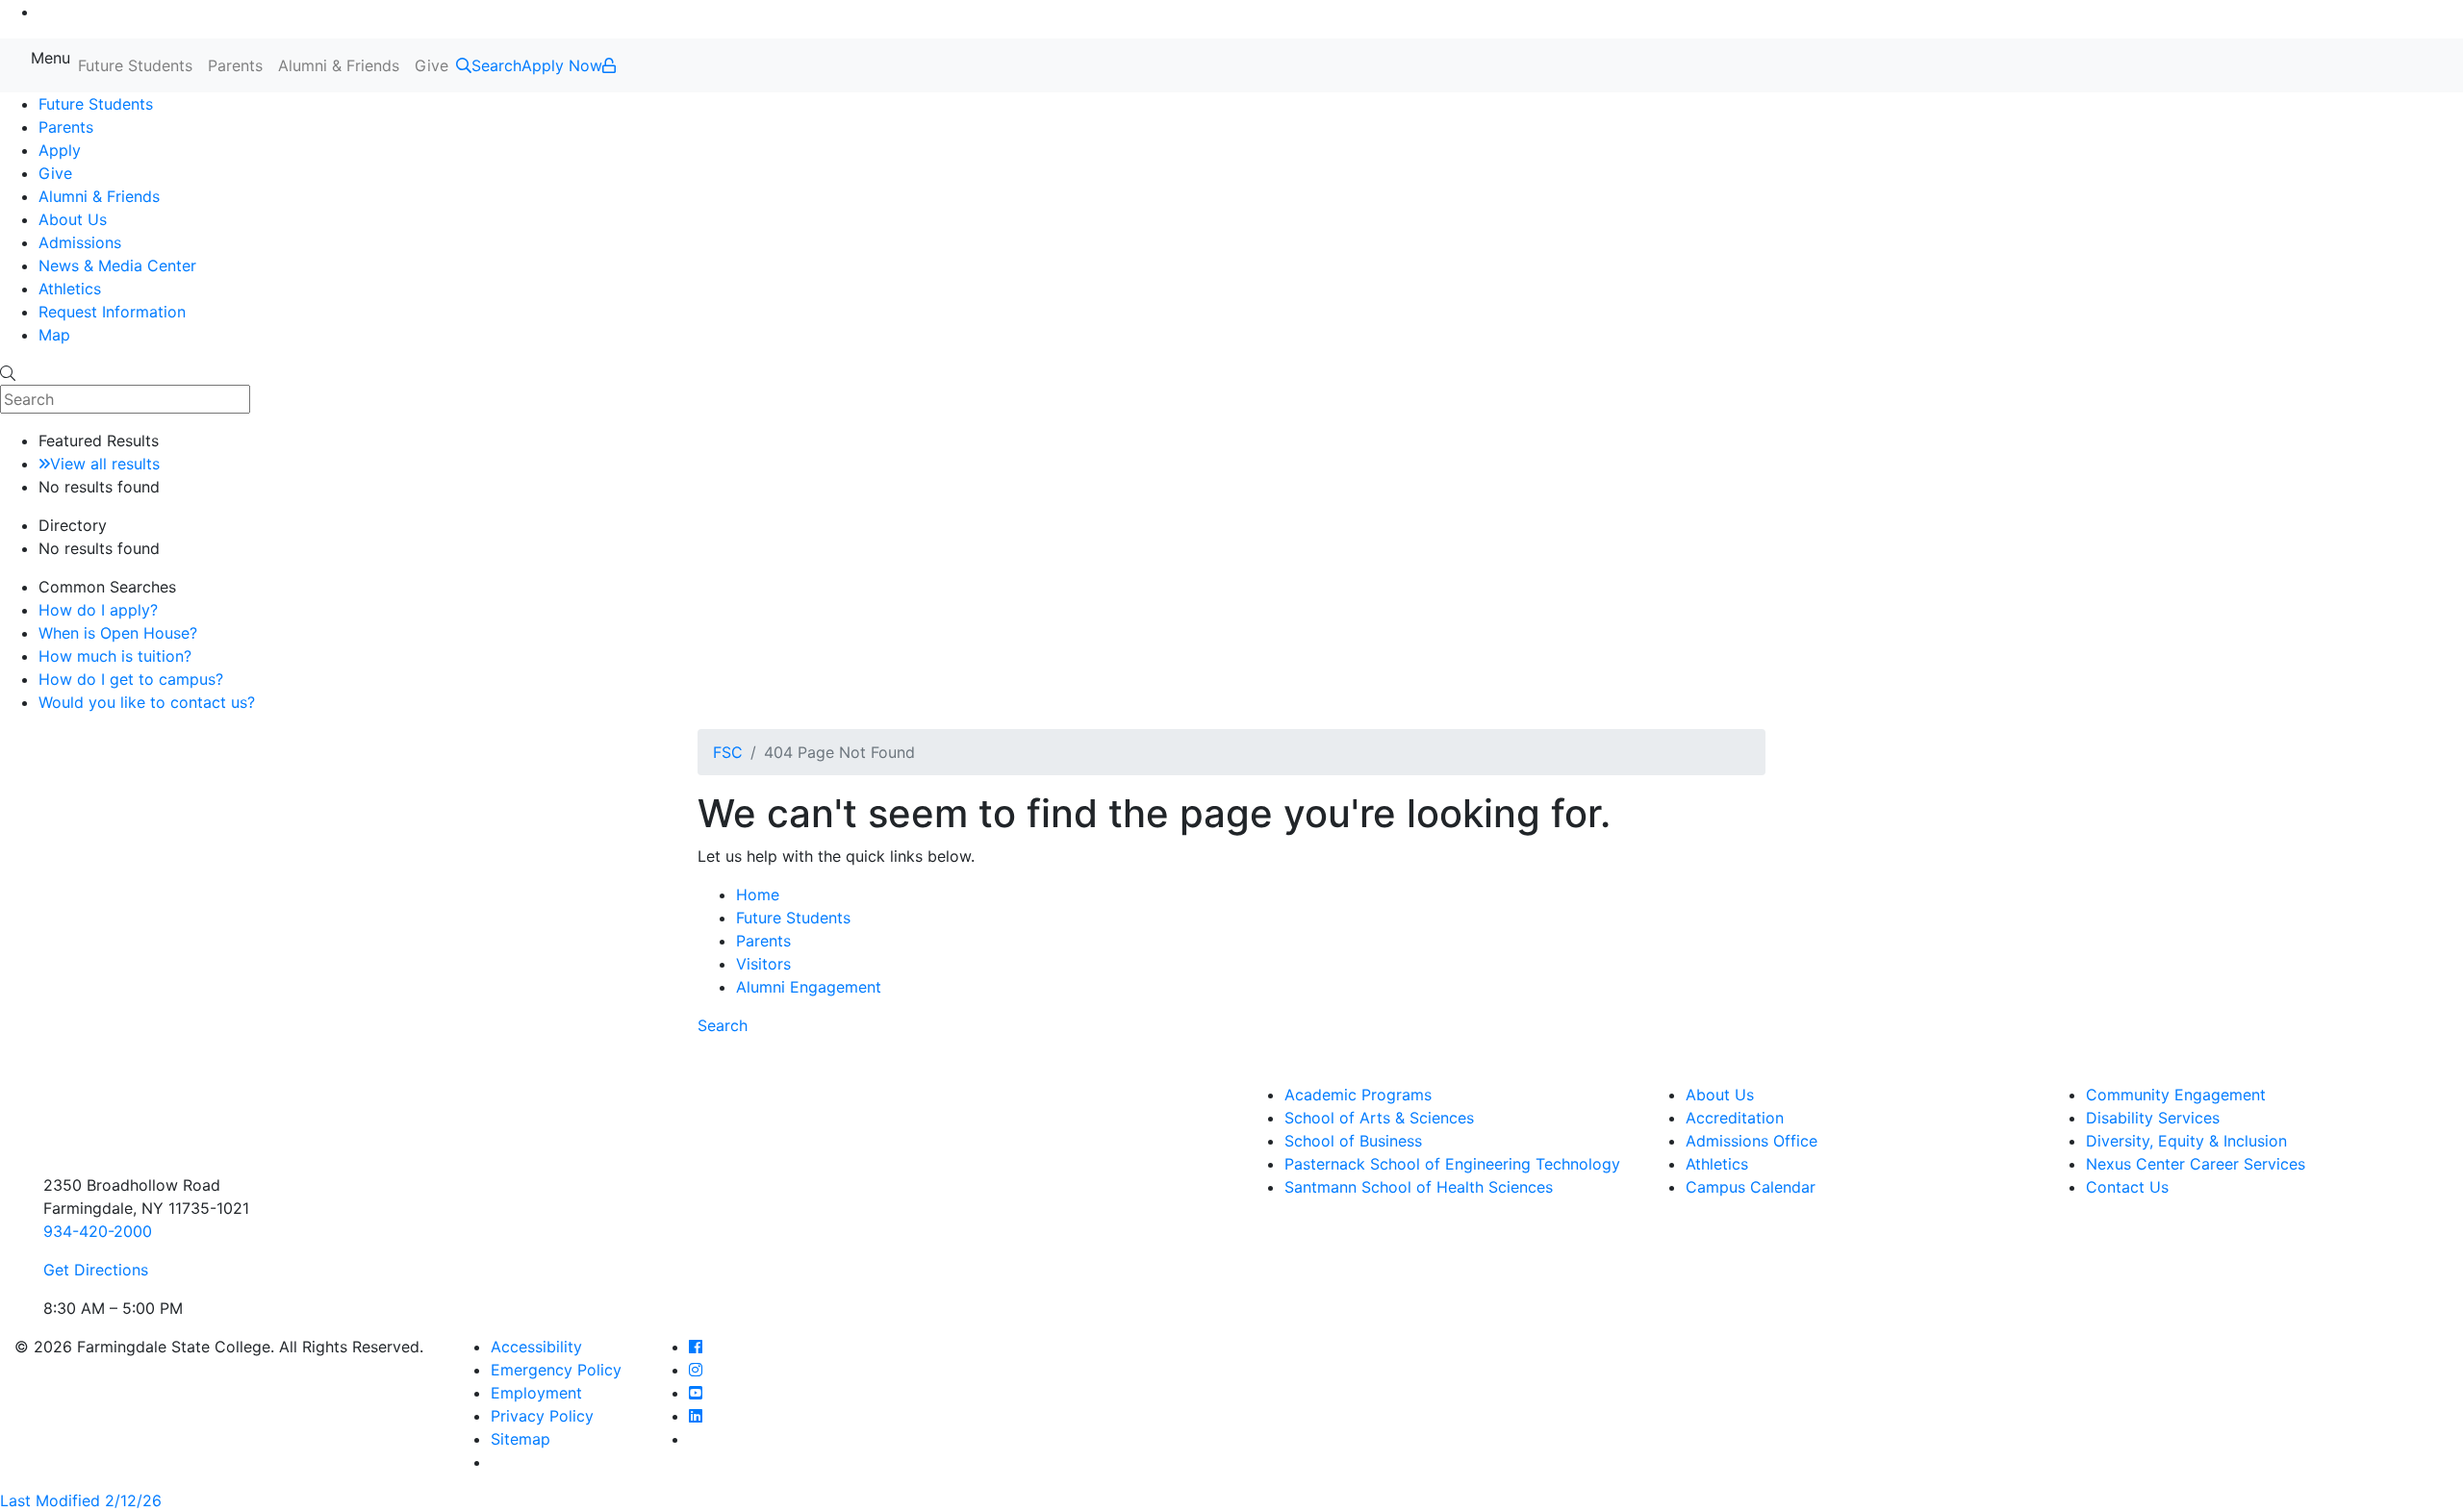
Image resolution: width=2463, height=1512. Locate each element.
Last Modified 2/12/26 (81, 1500)
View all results (105, 464)
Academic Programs (1358, 1095)
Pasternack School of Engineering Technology (1452, 1164)
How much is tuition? (115, 656)
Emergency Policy (556, 1370)
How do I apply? (98, 610)
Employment (536, 1393)
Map (54, 335)
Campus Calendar (1751, 1187)
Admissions (80, 242)
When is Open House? (118, 633)
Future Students (135, 65)
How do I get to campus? (131, 679)
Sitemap (521, 1439)
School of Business (1353, 1141)
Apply (60, 150)
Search (723, 1025)
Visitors (763, 964)
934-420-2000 (98, 1231)
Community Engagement (2176, 1095)
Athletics (70, 289)
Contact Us (2127, 1187)
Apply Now (562, 65)
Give (432, 65)
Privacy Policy (542, 1416)
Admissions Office (1752, 1141)
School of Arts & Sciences (1379, 1118)
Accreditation (1735, 1118)
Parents (235, 65)
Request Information (112, 312)
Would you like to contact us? (147, 702)
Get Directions (96, 1270)
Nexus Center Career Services (2196, 1164)
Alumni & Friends (339, 65)
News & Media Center (117, 265)
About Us (73, 219)
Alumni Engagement (809, 987)
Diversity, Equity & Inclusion (2186, 1141)
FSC (728, 752)
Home (758, 895)
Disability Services (2153, 1118)
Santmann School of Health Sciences (1419, 1187)
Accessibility (536, 1347)
